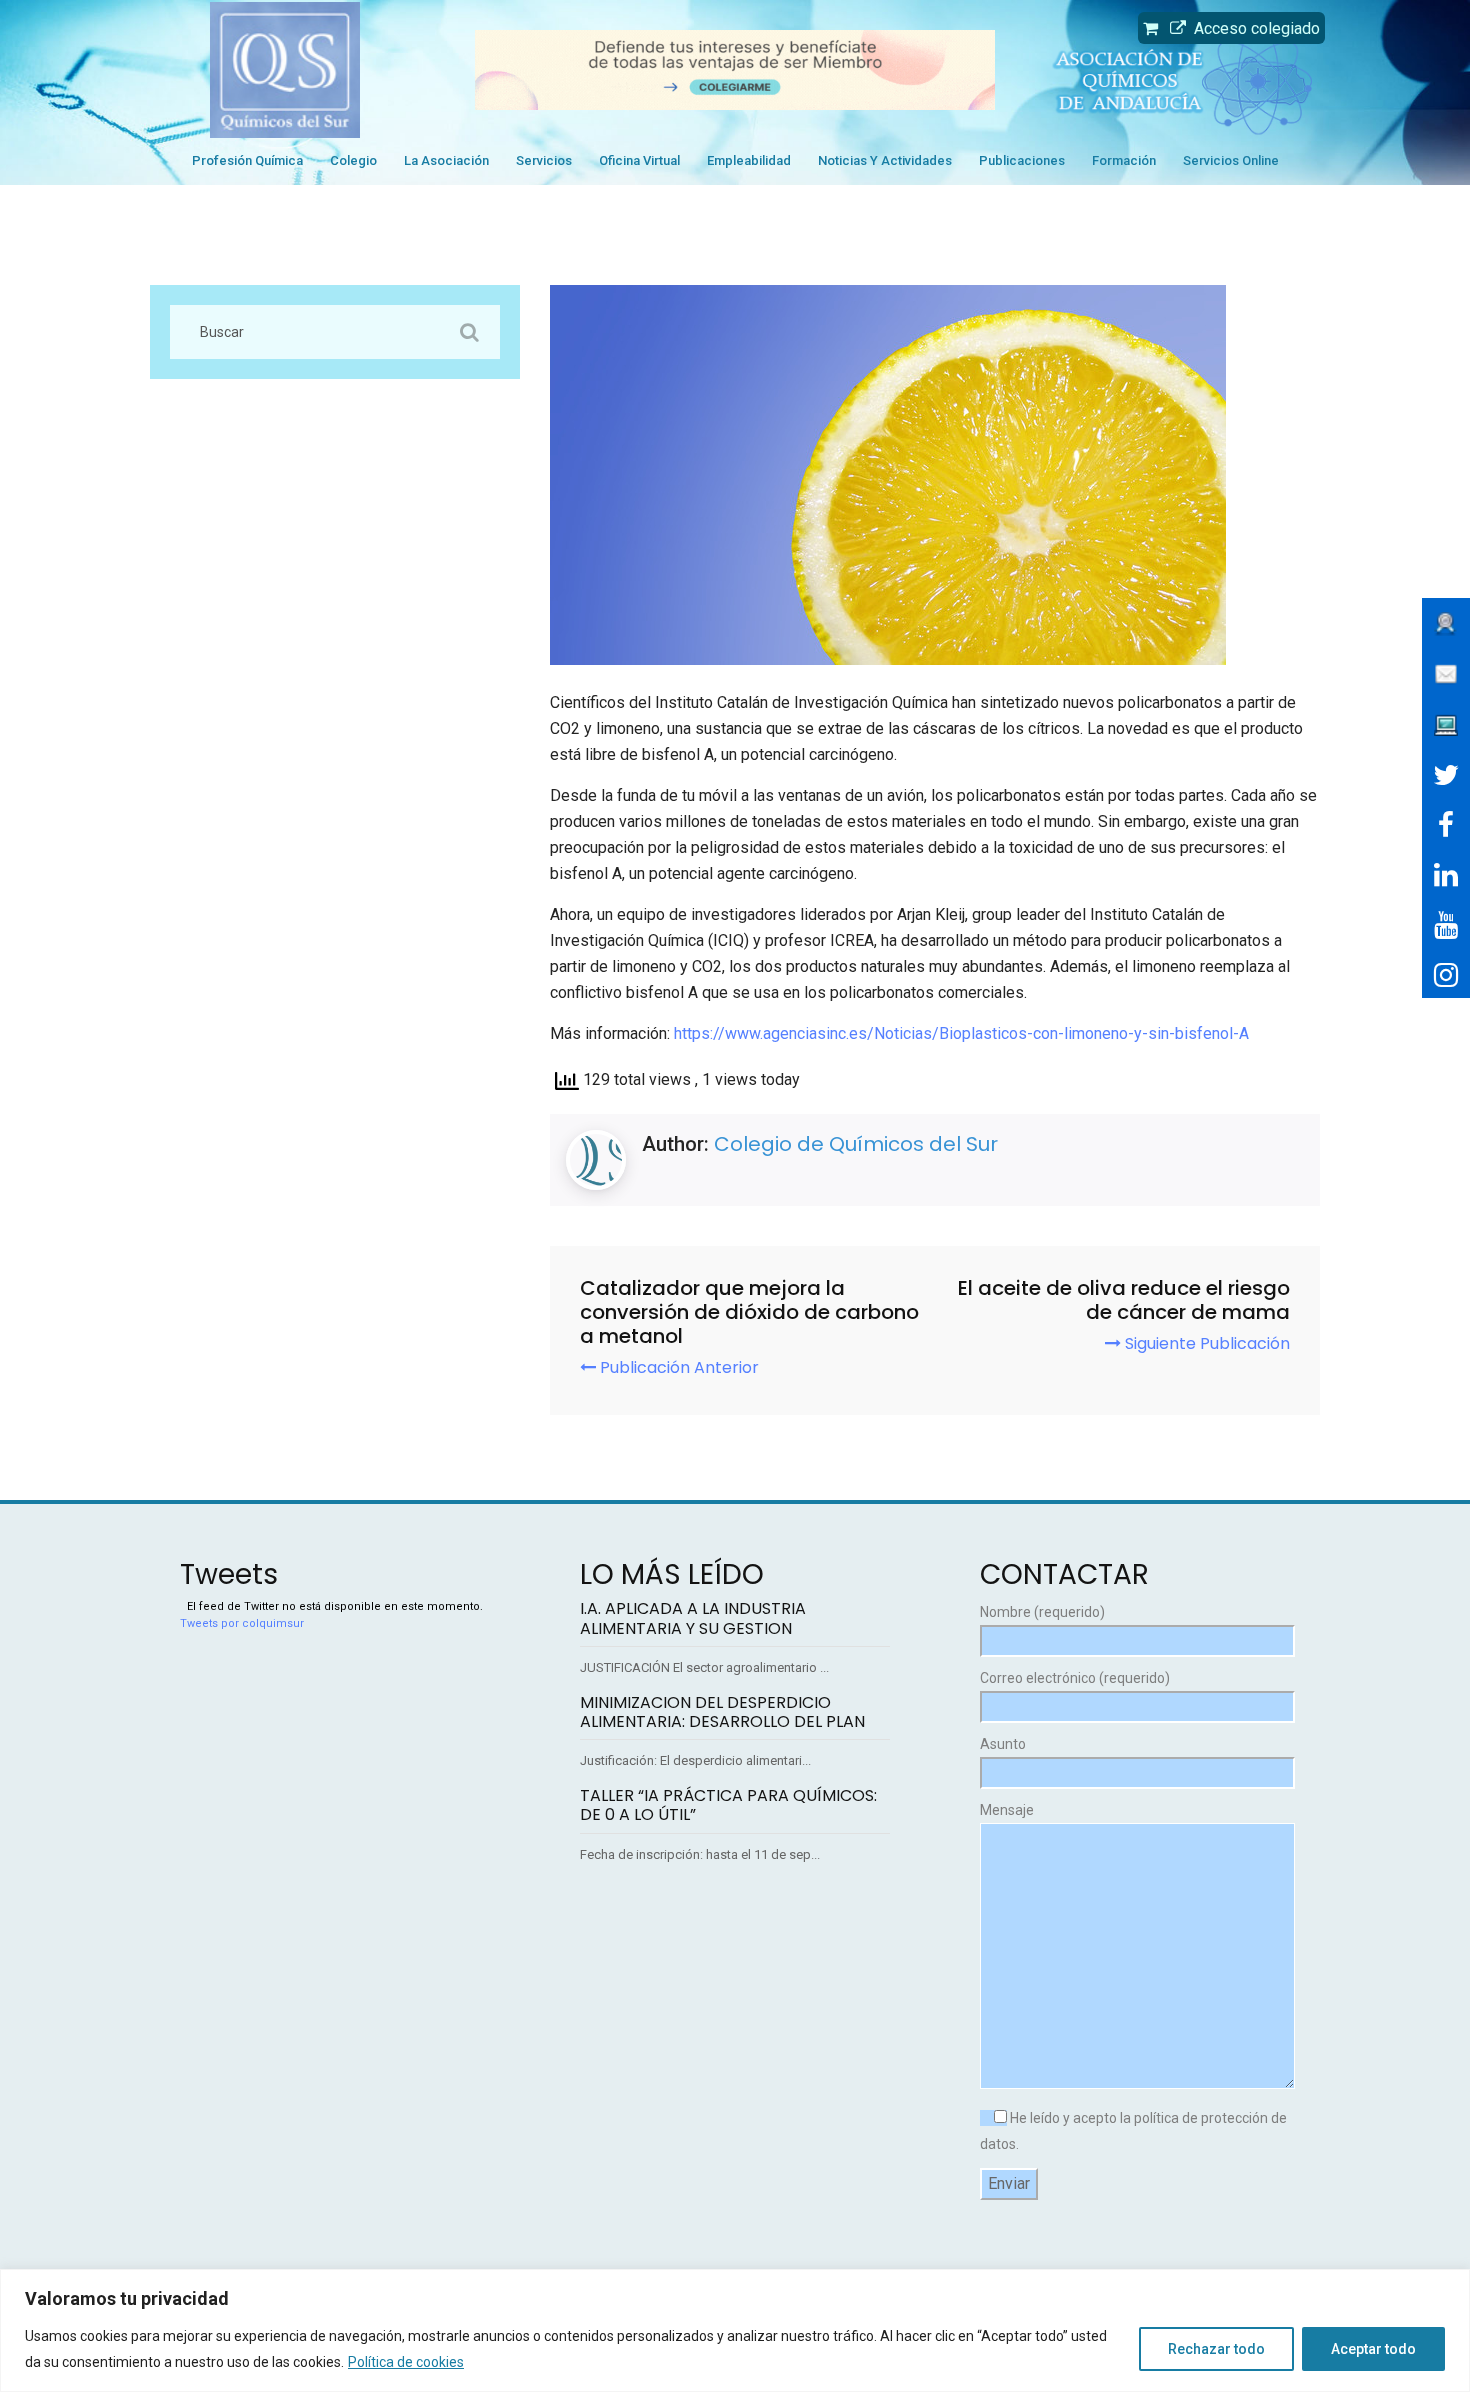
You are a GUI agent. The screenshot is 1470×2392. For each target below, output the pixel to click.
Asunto (1003, 1744)
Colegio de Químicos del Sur (856, 1144)
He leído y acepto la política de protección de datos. (1133, 2131)
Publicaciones (1022, 160)
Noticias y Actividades (885, 160)
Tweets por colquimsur (242, 1623)
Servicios (544, 160)
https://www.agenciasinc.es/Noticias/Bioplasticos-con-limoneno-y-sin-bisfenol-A (961, 1033)
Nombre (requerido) (1042, 1612)
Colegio (353, 160)
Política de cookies (406, 2362)
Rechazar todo (1216, 2349)
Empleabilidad (749, 160)
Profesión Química (247, 160)
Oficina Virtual (639, 160)
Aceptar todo (1373, 2349)
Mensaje (1007, 1810)
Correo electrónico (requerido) (1075, 1678)
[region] (735, 2330)
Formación (1124, 160)
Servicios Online (1231, 160)
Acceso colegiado (1253, 28)
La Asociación (446, 160)
